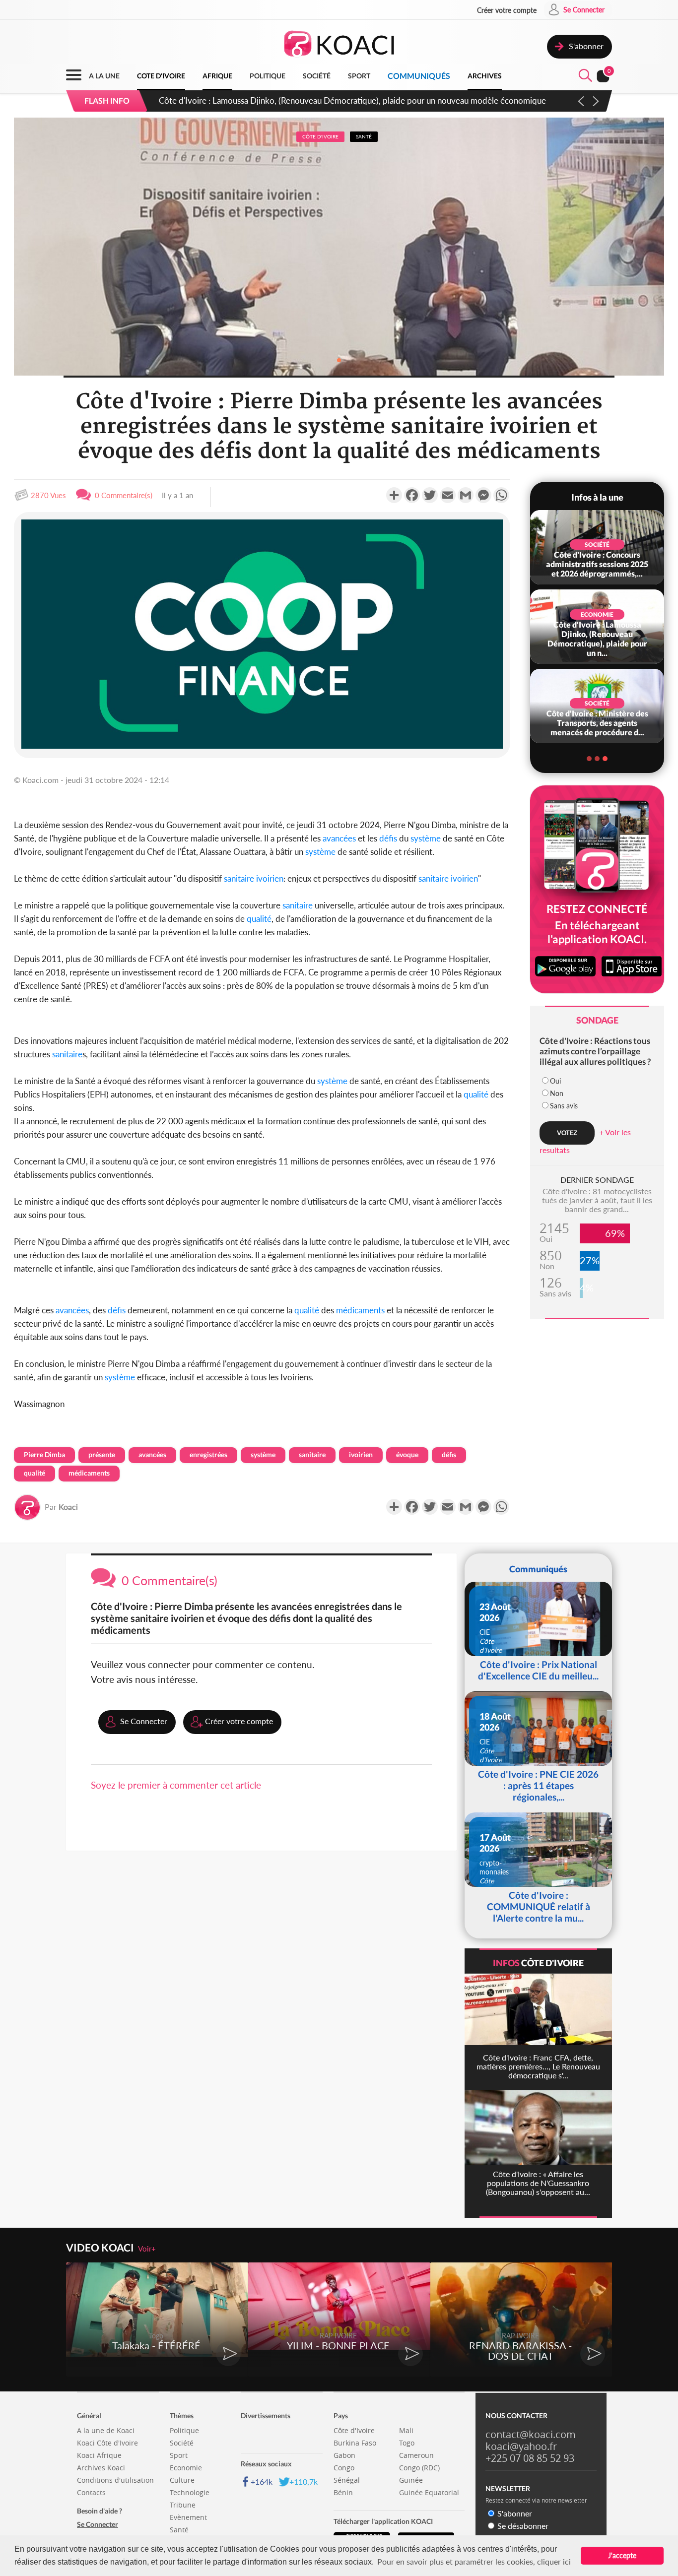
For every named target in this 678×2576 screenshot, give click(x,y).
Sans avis (564, 1106)
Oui (555, 1081)
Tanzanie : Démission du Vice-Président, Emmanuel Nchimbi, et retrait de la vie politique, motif (331, 100)
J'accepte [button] (622, 2555)
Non (557, 1093)
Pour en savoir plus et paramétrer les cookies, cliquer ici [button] (474, 2561)
